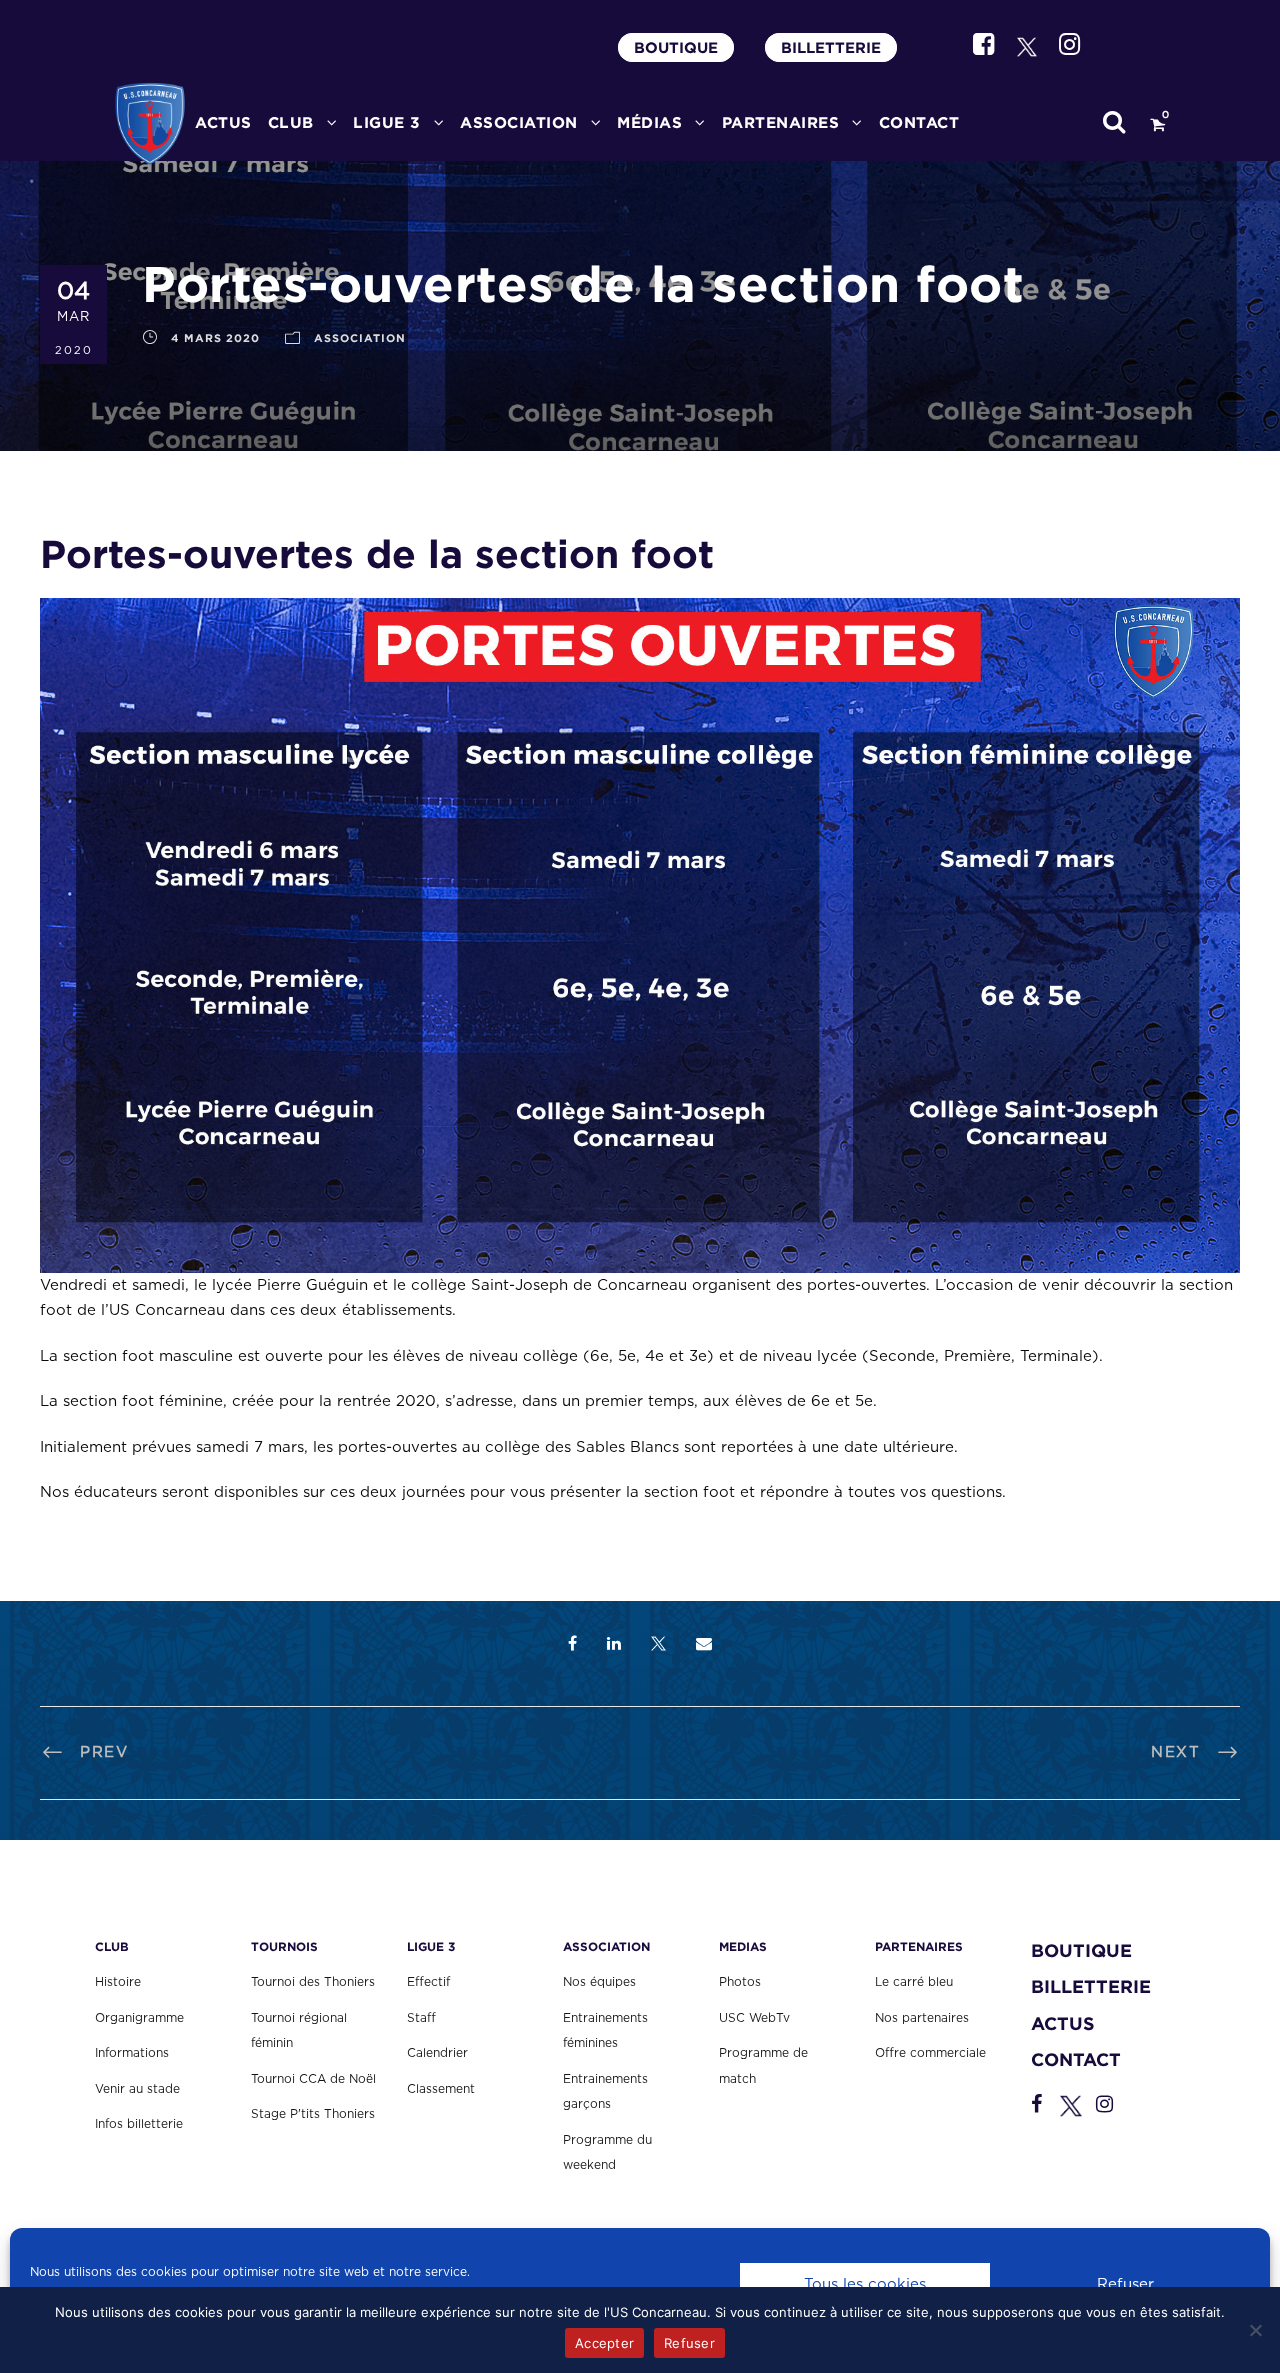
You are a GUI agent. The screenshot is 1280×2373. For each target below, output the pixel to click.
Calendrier (437, 2053)
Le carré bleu (914, 1982)
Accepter (604, 2343)
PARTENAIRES (781, 122)
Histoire (118, 1982)
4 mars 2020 (215, 338)
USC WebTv (754, 2018)
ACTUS (223, 122)
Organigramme (139, 2018)
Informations (132, 2053)
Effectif (428, 1982)
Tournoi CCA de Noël (313, 2079)
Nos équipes (599, 1982)
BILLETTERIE (831, 47)
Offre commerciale (930, 2053)
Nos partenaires (922, 2018)
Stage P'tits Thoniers (313, 2114)
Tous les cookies (865, 2284)
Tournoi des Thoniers (313, 1982)
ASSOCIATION (360, 338)
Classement (441, 2089)
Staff (421, 2018)
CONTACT (919, 122)
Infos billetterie (139, 2124)
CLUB (291, 122)
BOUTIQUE (676, 47)
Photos (740, 1982)
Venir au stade (137, 2089)
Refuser (1125, 2284)
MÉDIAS (649, 122)
